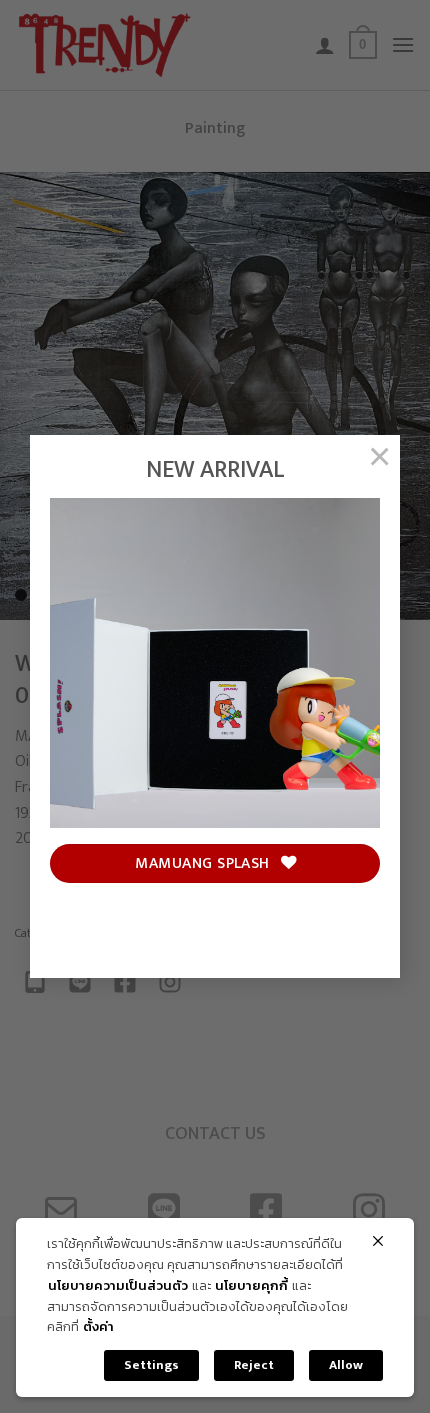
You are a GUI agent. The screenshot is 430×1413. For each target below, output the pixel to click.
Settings (151, 1365)
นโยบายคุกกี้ (251, 1286)
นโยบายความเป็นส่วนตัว (118, 1286)
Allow (346, 1365)
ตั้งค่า (98, 1327)
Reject (254, 1365)
